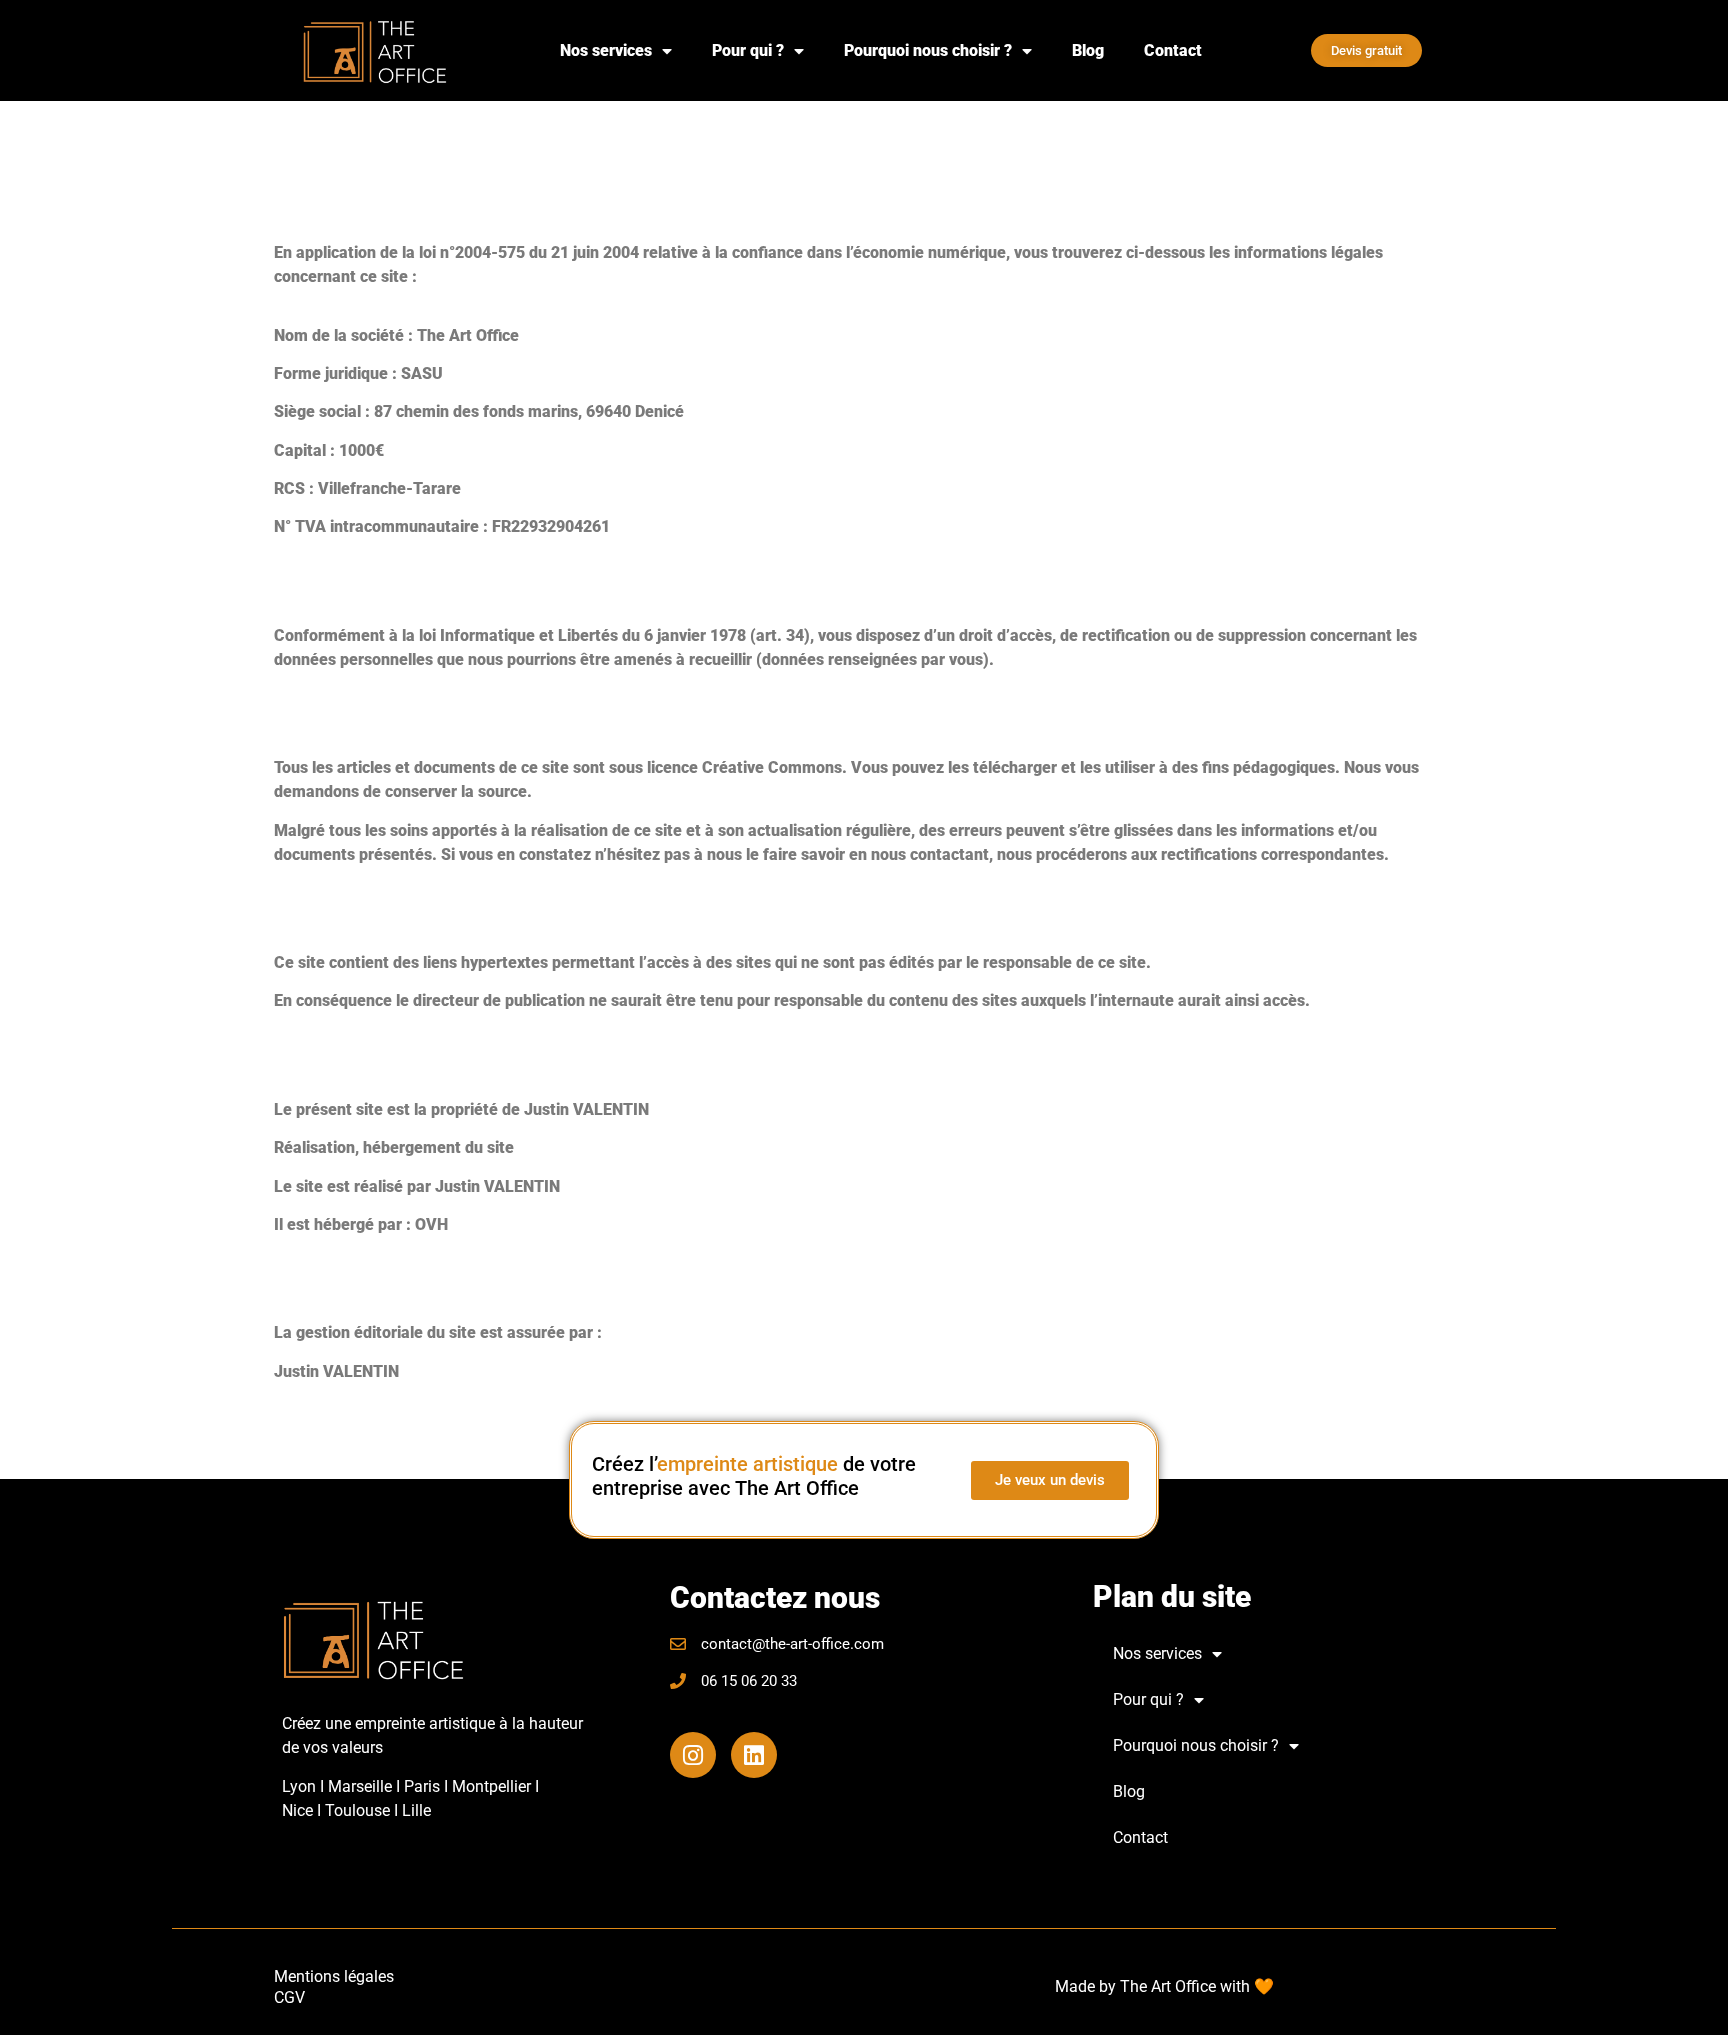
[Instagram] (693, 1755)
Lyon (299, 1786)
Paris (422, 1786)
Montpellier (491, 1786)
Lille (416, 1810)
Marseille (360, 1786)
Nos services (606, 50)
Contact (1173, 50)
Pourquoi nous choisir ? (928, 50)
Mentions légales (334, 1976)
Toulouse (359, 1810)
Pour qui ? (748, 50)
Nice (299, 1810)
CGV (289, 1997)
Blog (1088, 50)
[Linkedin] (754, 1755)
